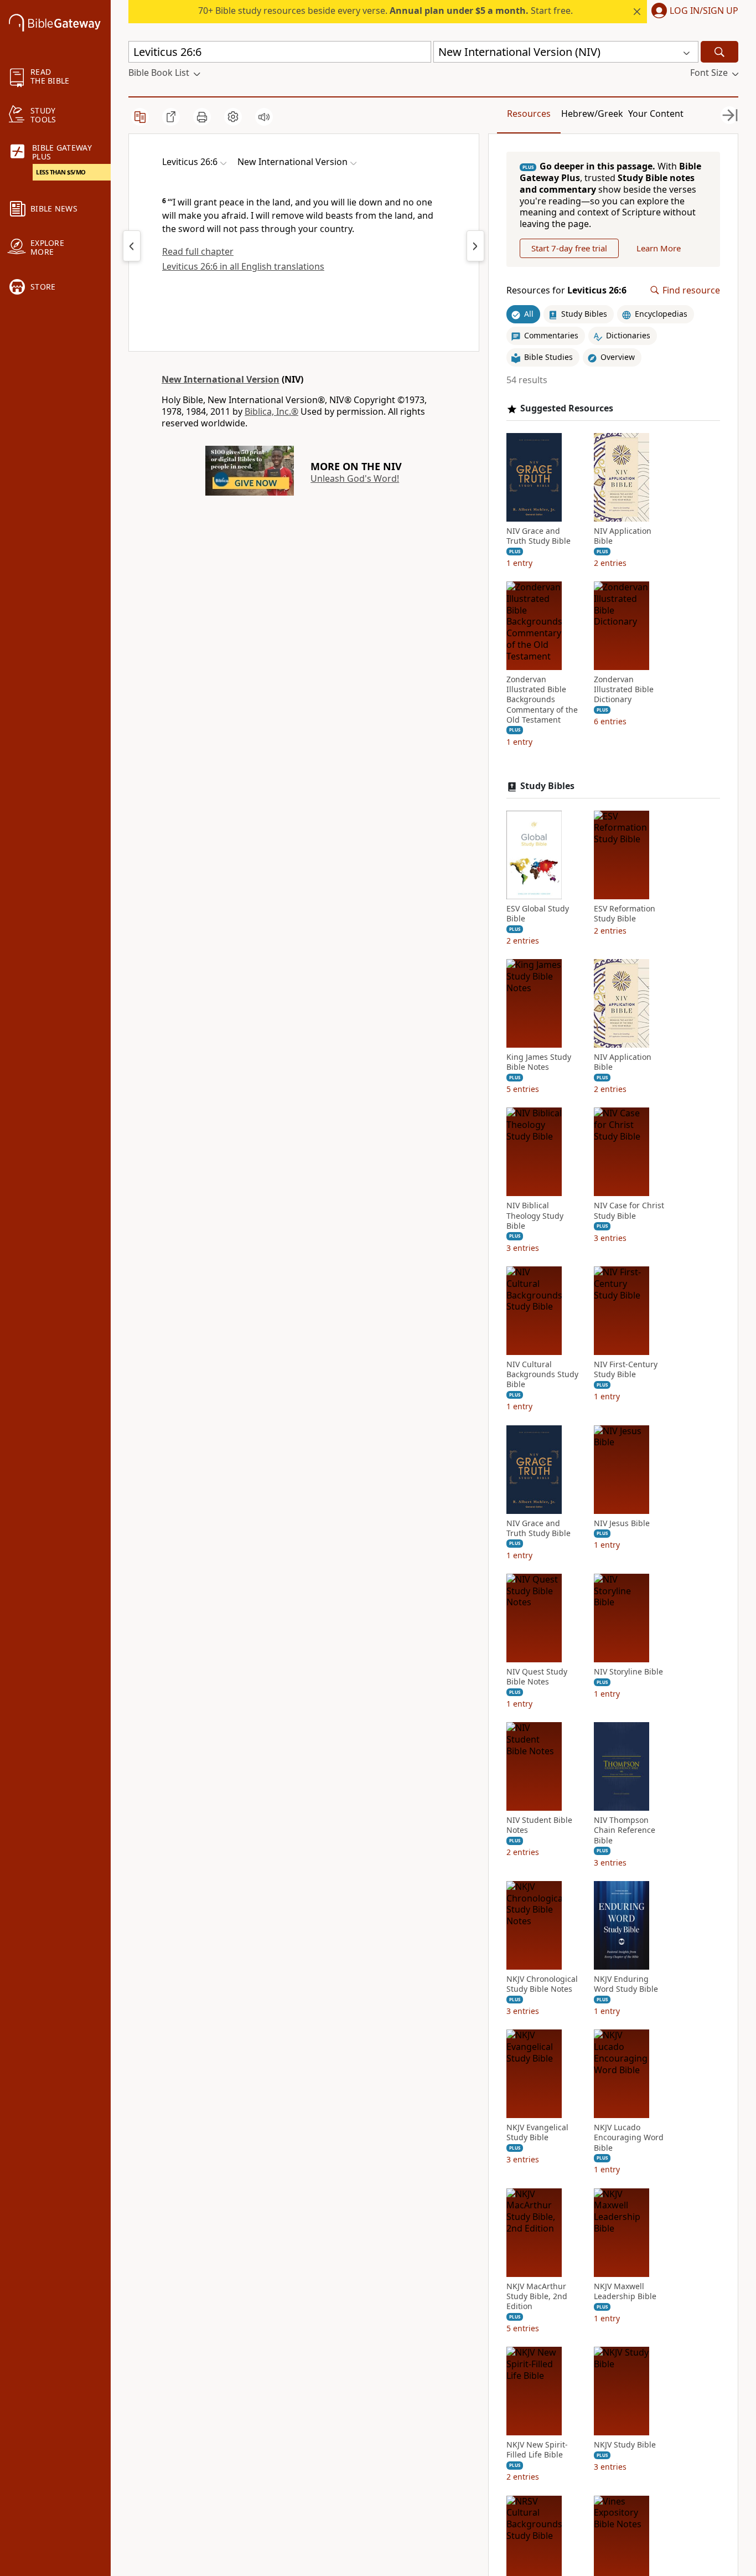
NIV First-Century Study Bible (626, 1369)
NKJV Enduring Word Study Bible (626, 1984)
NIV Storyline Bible (628, 1672)
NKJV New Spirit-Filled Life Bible (537, 2450)
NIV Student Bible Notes (539, 1825)
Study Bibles (547, 786)
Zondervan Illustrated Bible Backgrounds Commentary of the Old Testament (542, 700)
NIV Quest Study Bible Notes (537, 1677)
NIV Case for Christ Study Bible (629, 1210)
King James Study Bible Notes (539, 1062)
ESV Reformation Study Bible (625, 914)
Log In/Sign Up (704, 11)
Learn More (659, 248)
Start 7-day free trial (569, 248)
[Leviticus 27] (475, 246)
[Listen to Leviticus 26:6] (264, 117)
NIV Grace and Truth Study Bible (538, 536)
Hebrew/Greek (592, 114)
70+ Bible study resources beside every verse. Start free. (385, 11)
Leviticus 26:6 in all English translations (243, 266)
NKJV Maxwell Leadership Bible (625, 2291)
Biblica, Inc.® (271, 411)
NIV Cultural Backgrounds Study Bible (542, 1374)
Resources (529, 114)
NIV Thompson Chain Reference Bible (625, 1830)
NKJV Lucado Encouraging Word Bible (629, 2137)
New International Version (221, 379)
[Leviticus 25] (132, 246)
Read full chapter (198, 251)
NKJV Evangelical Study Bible (537, 2132)
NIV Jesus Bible (622, 1523)
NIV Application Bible (623, 536)
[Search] (719, 52)
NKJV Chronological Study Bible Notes (542, 1984)
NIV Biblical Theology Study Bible (535, 1215)
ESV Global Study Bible (538, 914)
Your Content (656, 114)
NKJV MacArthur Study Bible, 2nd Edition (537, 2296)
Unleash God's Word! (355, 478)
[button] (693, 12)
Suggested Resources (567, 408)
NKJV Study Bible (625, 2445)
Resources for (566, 290)
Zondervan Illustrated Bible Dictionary (624, 689)
